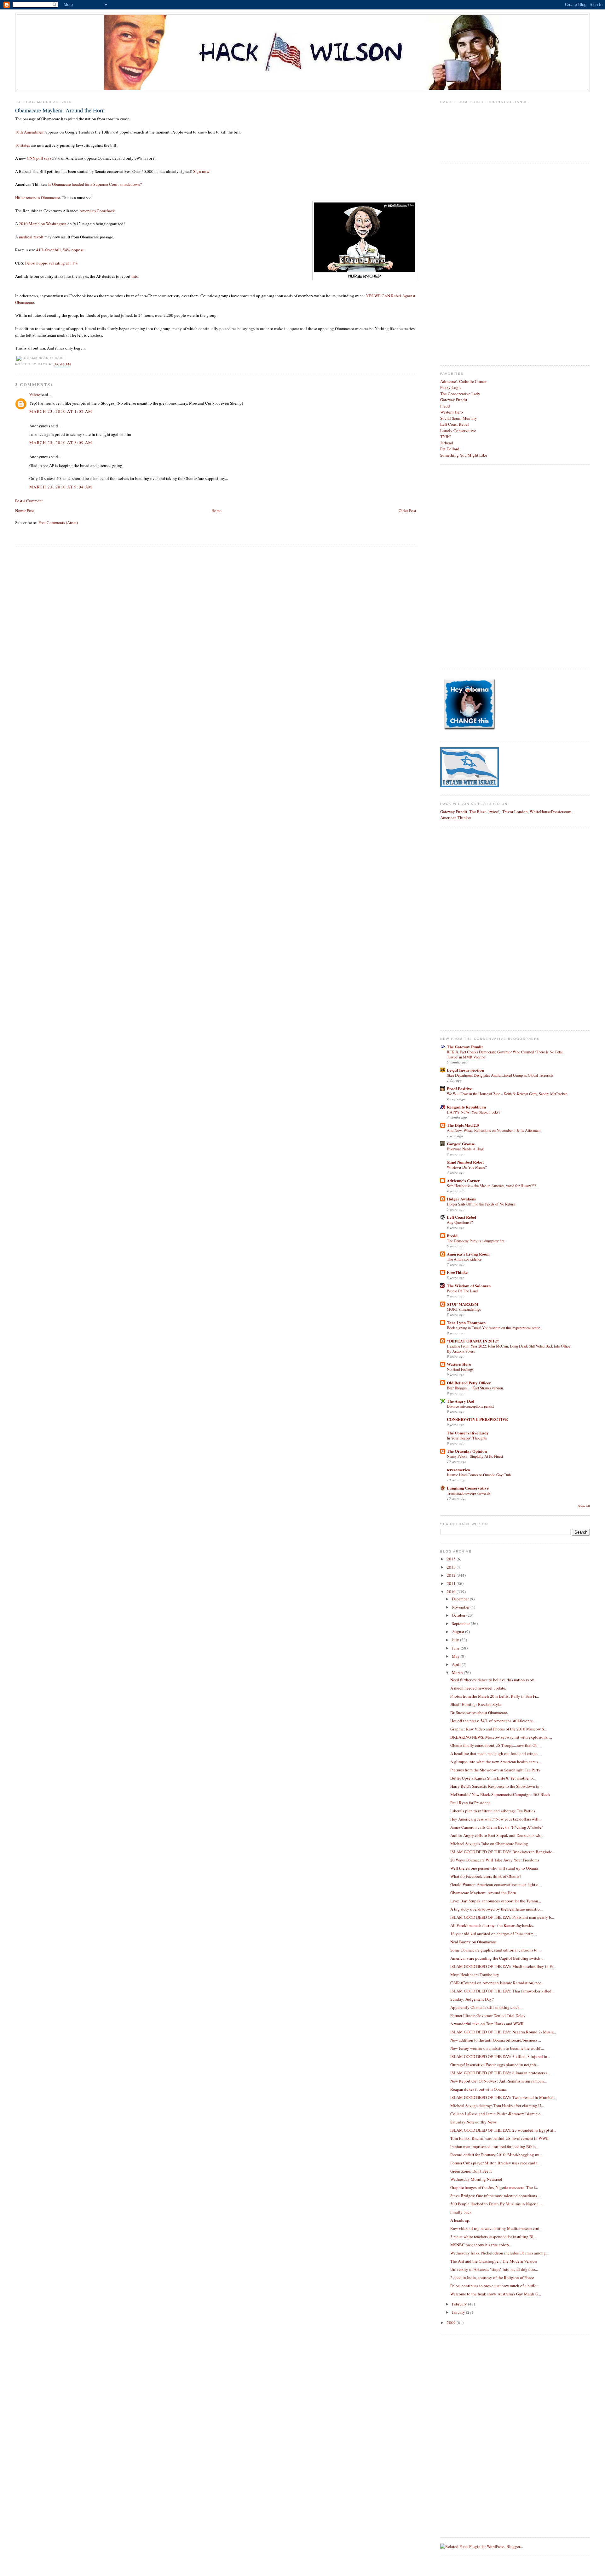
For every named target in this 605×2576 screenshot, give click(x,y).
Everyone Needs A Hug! (466, 1149)
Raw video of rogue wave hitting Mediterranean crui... (496, 2228)
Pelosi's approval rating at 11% (52, 263)
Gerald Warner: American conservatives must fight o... (496, 1884)
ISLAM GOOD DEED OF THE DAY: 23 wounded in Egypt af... (503, 2130)
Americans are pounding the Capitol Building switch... (497, 1958)
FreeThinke (457, 1272)
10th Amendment (30, 132)
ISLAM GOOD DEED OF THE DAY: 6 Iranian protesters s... (500, 2073)
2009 (452, 2322)
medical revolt (31, 237)
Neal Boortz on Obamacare (473, 1942)
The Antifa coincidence (464, 1259)
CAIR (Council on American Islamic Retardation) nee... (497, 1983)
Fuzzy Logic (451, 387)
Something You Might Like (464, 455)
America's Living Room (468, 1254)
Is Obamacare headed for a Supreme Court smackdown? (95, 184)
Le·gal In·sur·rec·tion (465, 1070)
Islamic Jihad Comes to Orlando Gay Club (479, 1475)
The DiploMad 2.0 (463, 1125)
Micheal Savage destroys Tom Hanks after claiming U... (497, 2106)
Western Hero (452, 412)
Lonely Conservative (458, 430)
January (459, 2312)
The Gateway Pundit (465, 1047)
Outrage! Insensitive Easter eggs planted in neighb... (495, 2065)
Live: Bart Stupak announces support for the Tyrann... (496, 1901)
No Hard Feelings (460, 1369)
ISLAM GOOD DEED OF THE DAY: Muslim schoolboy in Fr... (503, 1966)
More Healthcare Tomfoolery (475, 1975)
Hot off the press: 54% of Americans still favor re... (493, 1721)
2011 (452, 1583)
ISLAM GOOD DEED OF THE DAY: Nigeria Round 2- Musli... (503, 2032)
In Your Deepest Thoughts (467, 1438)
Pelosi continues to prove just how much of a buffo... (495, 2286)
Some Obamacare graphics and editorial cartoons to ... (496, 1950)
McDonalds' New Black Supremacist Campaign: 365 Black (500, 1794)
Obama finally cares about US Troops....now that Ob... (495, 1745)
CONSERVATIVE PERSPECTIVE (477, 1419)
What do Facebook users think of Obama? (486, 1876)
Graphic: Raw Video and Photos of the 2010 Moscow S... (498, 1729)
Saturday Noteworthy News (473, 2122)
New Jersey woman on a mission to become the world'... (497, 2048)
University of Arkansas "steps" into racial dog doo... (494, 2269)
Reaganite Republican (466, 1107)
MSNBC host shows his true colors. (480, 2245)
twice (493, 812)
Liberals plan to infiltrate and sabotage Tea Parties (493, 1811)
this (135, 276)
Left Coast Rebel (455, 424)
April (457, 1664)
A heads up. (460, 2220)
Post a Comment (29, 501)
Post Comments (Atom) (58, 522)
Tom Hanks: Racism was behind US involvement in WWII (499, 2138)
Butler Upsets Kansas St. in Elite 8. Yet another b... (493, 1778)
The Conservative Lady (460, 394)
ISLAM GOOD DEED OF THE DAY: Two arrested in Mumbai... (503, 2097)
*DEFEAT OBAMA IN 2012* (473, 1341)
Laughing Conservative (468, 1488)
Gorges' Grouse (461, 1144)
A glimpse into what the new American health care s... (496, 1762)
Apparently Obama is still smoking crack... (486, 2007)
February (460, 2304)
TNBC (446, 436)
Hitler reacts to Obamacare (37, 197)
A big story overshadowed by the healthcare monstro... (496, 1909)
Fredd (445, 406)
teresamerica (458, 1470)
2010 (452, 1592)
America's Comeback (97, 211)
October (459, 1615)
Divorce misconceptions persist (470, 1406)
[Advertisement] (465, 263)
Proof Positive (459, 1089)
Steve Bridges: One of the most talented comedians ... (496, 2196)
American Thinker (456, 818)
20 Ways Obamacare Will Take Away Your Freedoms (495, 1860)
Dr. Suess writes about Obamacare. (479, 1713)
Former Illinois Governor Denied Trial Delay (488, 2015)
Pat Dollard (450, 449)
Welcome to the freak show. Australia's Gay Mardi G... (496, 2294)
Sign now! (202, 171)
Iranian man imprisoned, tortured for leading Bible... (494, 2146)
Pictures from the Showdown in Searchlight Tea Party (495, 1770)
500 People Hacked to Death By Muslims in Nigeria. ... (497, 2204)
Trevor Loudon (515, 812)
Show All (584, 1506)
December (461, 1599)
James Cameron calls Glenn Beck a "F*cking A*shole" (497, 1827)
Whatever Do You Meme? (467, 1167)
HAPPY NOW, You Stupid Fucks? (473, 1112)
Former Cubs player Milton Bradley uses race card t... (495, 2163)
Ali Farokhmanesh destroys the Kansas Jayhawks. (492, 1925)
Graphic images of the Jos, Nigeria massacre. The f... (494, 2187)
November (461, 1607)
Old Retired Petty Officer (469, 1383)
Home (216, 510)
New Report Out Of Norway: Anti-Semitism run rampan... (498, 2081)
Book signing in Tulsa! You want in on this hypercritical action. (494, 1328)
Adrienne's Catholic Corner (463, 381)
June (456, 1648)
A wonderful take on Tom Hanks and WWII (487, 2024)
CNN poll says (39, 158)
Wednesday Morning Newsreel (476, 2179)
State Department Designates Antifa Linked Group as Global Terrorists (500, 1075)
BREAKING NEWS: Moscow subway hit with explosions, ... (501, 1737)
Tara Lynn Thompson (466, 1322)
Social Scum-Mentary (459, 418)
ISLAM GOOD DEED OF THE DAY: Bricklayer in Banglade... (503, 1852)
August (458, 1632)
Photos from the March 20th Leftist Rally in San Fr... (495, 1696)
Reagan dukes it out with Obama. (478, 2089)
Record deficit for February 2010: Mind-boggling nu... (496, 2155)
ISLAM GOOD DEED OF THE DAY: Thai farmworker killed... (502, 1991)
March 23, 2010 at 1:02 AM (61, 411)
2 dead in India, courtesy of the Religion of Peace (492, 2277)
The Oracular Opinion (467, 1451)
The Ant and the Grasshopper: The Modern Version (494, 2261)
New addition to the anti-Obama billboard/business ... (496, 2040)
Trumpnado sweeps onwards (469, 1493)
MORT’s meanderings (464, 1309)
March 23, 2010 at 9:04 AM (61, 487)
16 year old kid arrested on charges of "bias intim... (493, 1934)
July (456, 1640)
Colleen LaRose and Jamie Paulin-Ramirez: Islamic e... (497, 2114)
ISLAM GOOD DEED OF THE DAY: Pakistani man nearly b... (502, 1917)
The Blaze (478, 812)
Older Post (407, 510)
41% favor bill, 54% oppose (60, 250)
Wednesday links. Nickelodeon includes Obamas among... (499, 2253)
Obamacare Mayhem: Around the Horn (60, 110)
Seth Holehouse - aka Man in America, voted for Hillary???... (493, 1186)
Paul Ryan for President (470, 1803)
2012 (452, 1575)
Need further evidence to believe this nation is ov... (493, 1680)
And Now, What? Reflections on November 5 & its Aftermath (494, 1130)
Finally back (461, 2212)
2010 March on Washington (43, 224)
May (456, 1656)
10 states (23, 145)
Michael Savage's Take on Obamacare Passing (489, 1844)
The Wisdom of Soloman (469, 1286)
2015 (452, 1559)
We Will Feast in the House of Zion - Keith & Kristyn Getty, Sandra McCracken (507, 1094)
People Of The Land (462, 1291)
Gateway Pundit (454, 400)
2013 (452, 1567)
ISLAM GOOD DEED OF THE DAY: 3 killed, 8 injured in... (500, 2056)
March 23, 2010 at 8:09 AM (61, 442)
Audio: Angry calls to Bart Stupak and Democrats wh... (497, 1835)
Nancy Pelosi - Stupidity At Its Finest (475, 1456)
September (461, 1623)
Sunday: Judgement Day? (472, 1999)
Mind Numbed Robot (465, 1162)
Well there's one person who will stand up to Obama (494, 1868)
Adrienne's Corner (463, 1180)
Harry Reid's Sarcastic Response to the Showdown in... (496, 1786)
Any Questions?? (460, 1222)
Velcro (35, 395)
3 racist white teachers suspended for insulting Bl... (493, 2237)
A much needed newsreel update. (478, 1688)
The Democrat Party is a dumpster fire (476, 1241)
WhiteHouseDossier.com (550, 812)
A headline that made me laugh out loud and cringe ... (496, 1753)
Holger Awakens (461, 1199)
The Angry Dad (461, 1401)
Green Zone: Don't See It (471, 2171)
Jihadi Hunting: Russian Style (476, 1704)
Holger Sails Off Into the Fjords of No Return (481, 1204)
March (458, 1673)
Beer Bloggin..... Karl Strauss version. (475, 1388)
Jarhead (447, 443)
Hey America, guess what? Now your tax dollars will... (496, 1819)
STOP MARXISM (463, 1304)
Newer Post (25, 510)
